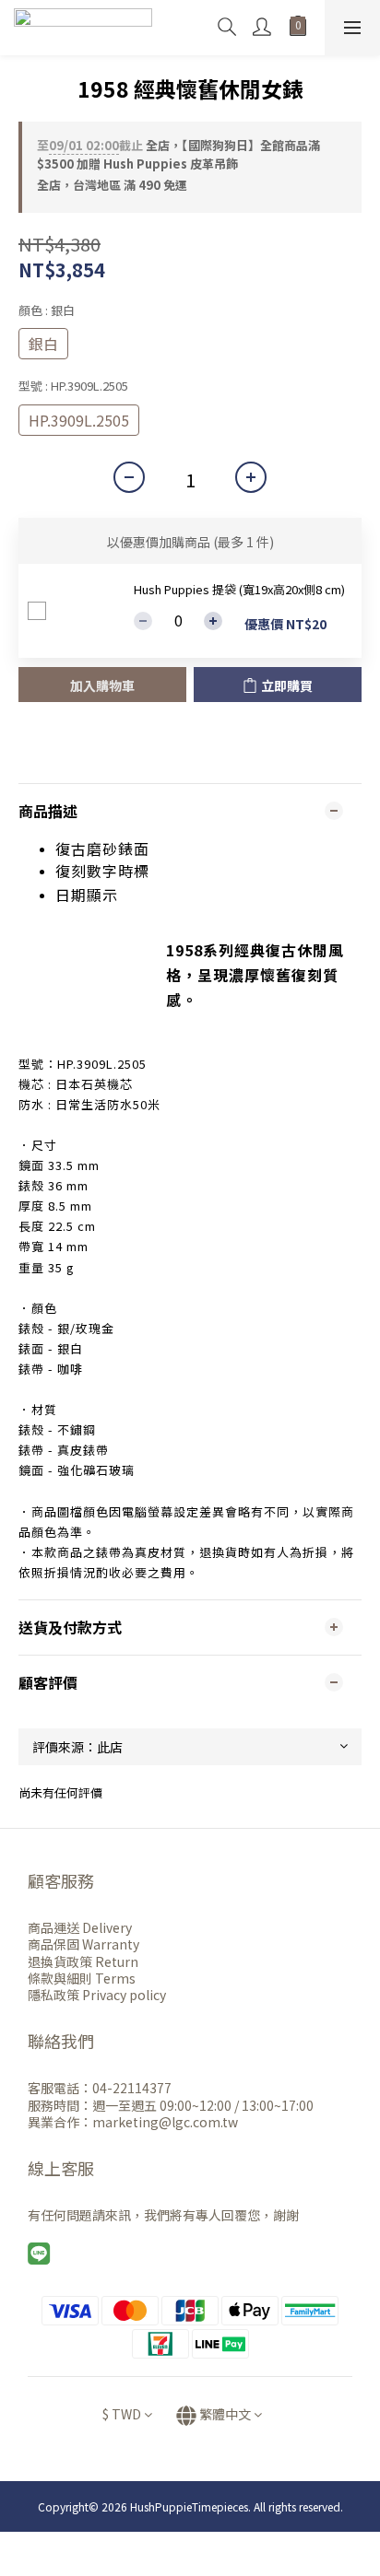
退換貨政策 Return (83, 1961)
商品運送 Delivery (80, 1927)
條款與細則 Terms (82, 1978)
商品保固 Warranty (83, 1944)
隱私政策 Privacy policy (97, 1995)
